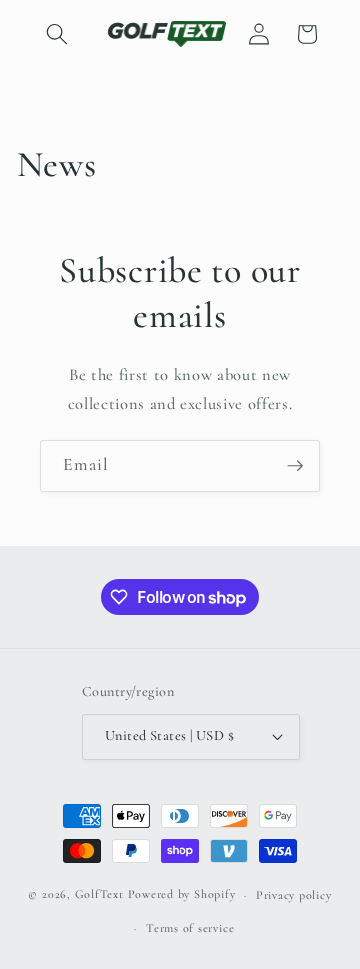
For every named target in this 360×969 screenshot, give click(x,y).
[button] (57, 34)
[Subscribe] (295, 466)
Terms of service (190, 928)
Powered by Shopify (182, 895)
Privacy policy (294, 895)
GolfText (99, 895)
